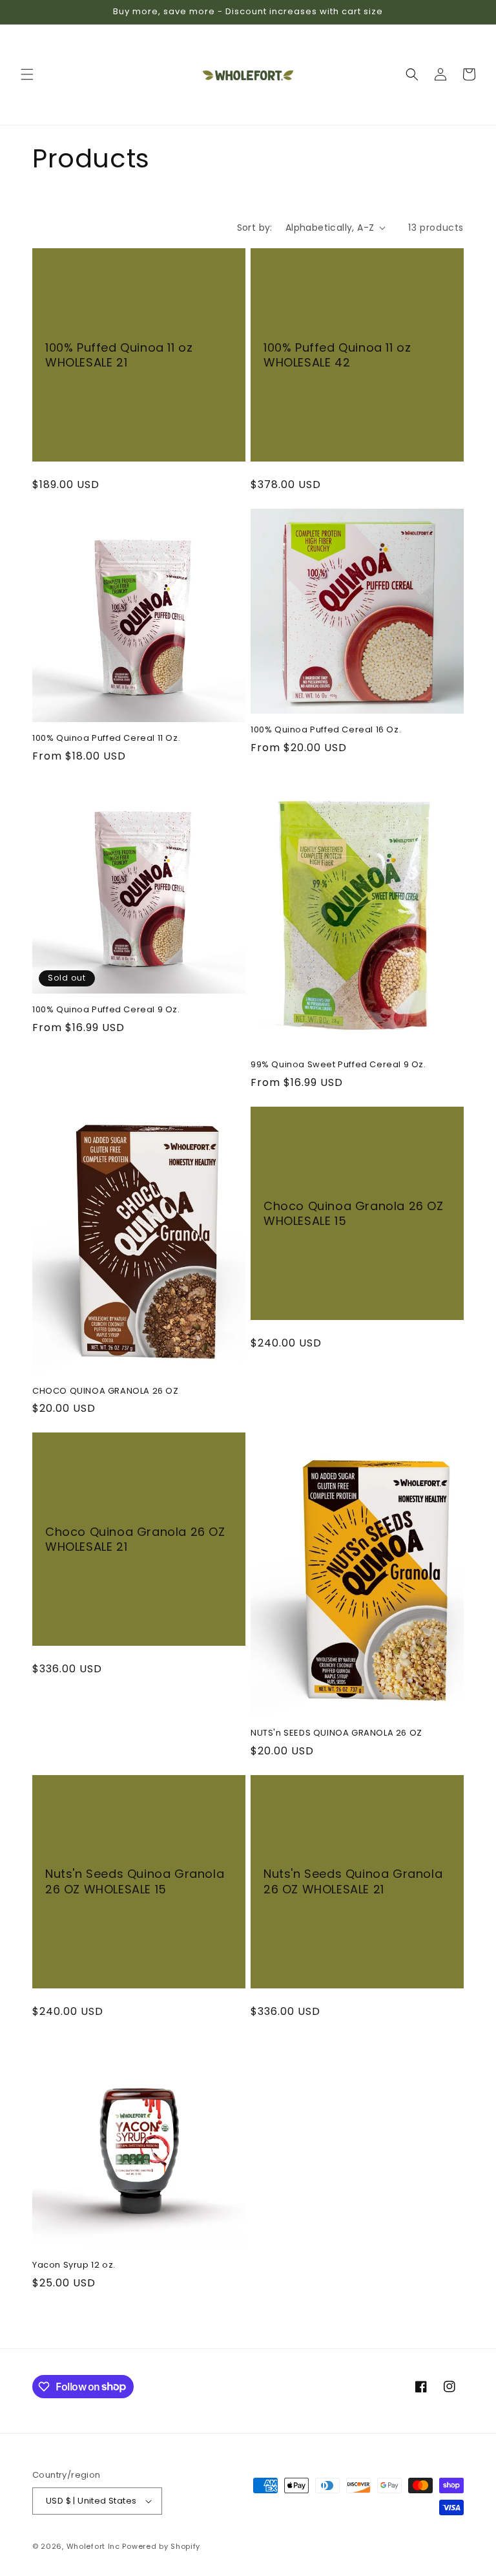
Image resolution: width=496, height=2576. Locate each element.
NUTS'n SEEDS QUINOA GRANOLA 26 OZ (336, 1733)
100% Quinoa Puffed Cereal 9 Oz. (106, 1010)
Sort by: (255, 228)
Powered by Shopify (161, 2546)
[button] (27, 74)
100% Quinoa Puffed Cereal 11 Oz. (106, 739)
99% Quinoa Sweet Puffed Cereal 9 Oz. (338, 1065)
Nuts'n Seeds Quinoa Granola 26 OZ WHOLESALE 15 (135, 1881)
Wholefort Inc (93, 2546)
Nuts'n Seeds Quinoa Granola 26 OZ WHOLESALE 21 (353, 1881)
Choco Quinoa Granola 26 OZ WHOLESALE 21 (135, 1539)
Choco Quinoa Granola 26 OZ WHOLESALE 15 (354, 1214)
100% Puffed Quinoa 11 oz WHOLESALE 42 (337, 355)
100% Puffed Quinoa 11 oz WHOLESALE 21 (119, 355)
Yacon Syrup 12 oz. (74, 2265)
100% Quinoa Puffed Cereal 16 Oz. (326, 730)
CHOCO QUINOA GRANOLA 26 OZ (106, 1391)
